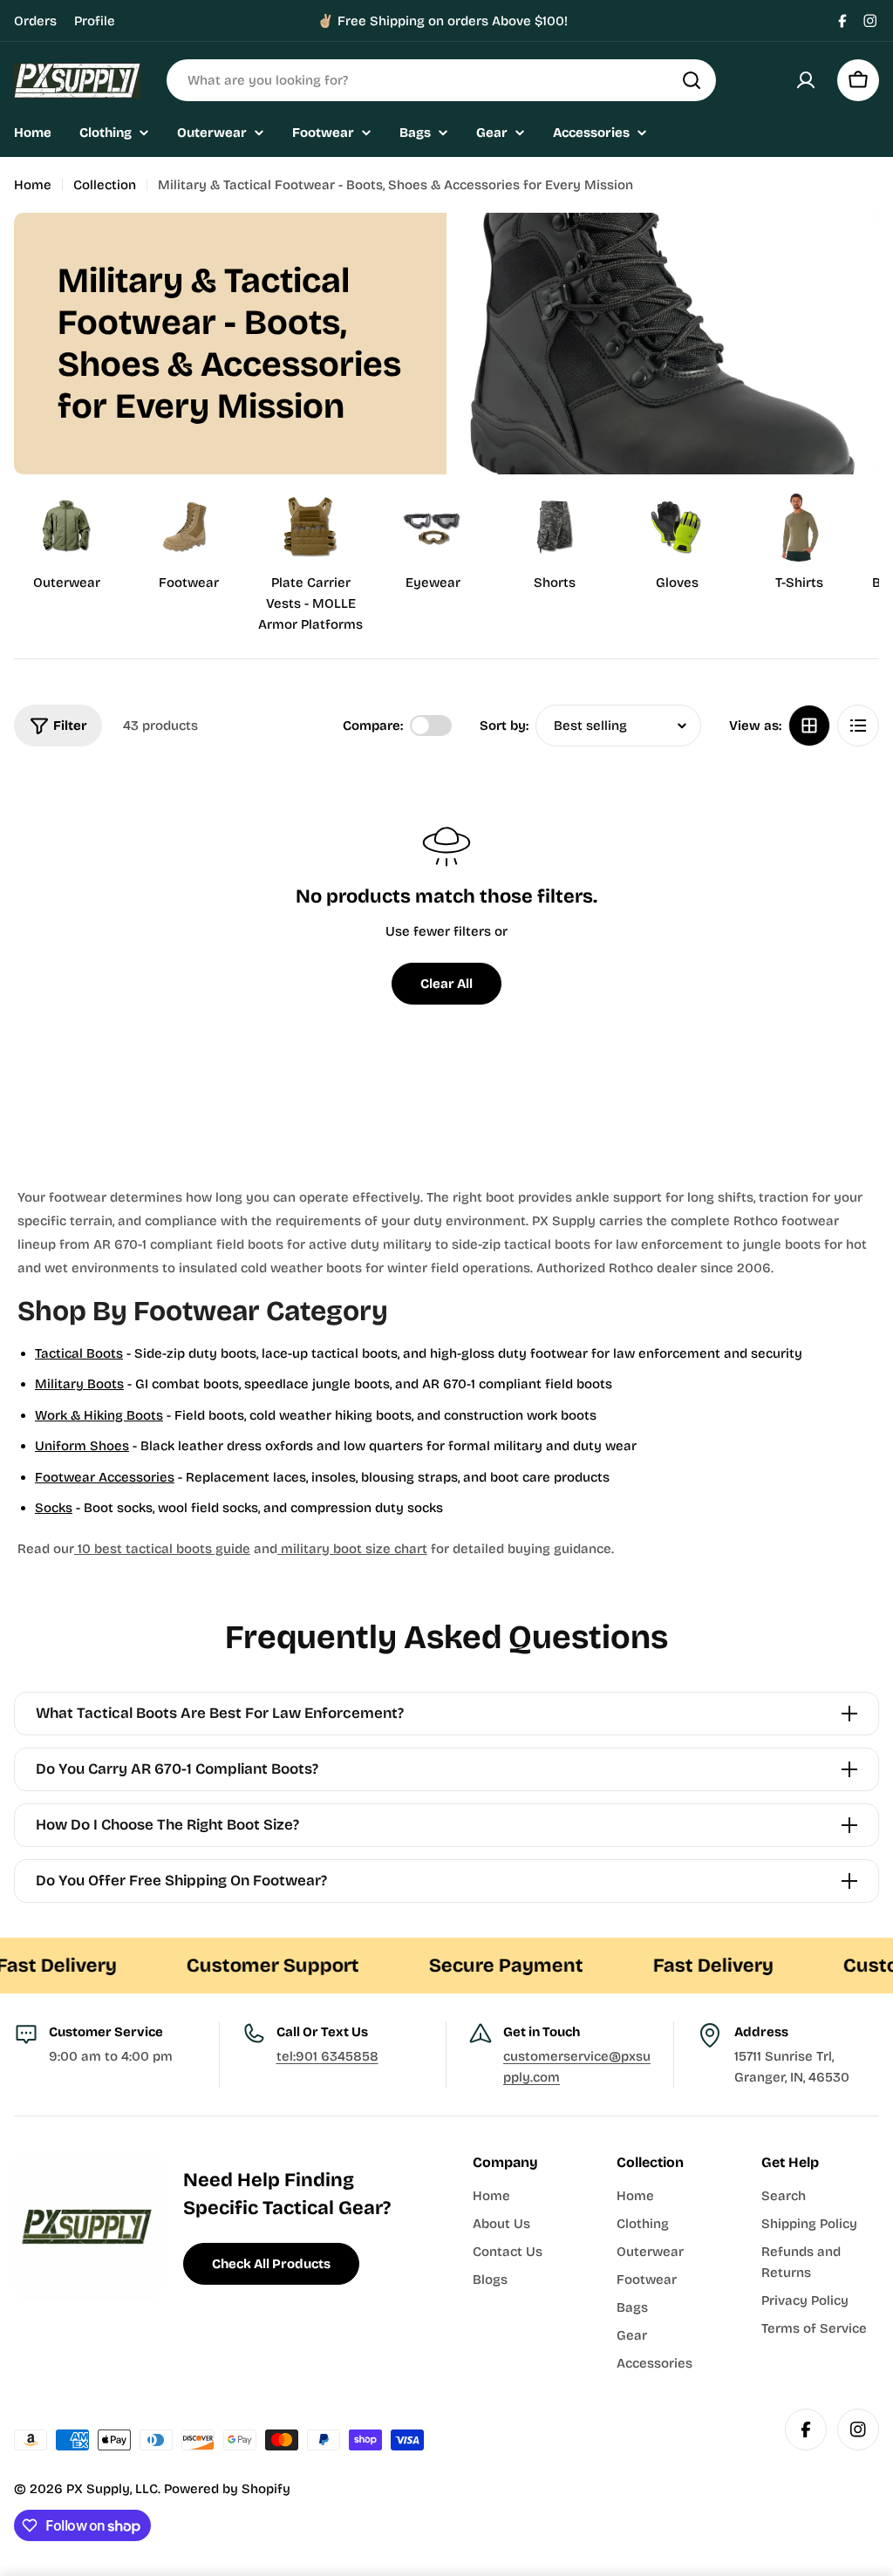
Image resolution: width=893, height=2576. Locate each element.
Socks (54, 1508)
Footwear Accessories (105, 1477)
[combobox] (441, 80)
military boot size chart (352, 1549)
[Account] (806, 80)
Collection (105, 185)
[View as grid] (809, 726)
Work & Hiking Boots (99, 1415)
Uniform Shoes (82, 1446)
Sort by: (504, 726)
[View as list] (858, 726)
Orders (35, 21)
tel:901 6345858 (327, 2056)
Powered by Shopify (227, 2489)
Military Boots (79, 1384)
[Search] (692, 80)
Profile (95, 21)
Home (33, 185)
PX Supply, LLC (112, 2489)
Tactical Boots (79, 1353)
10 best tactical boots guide (162, 1549)
